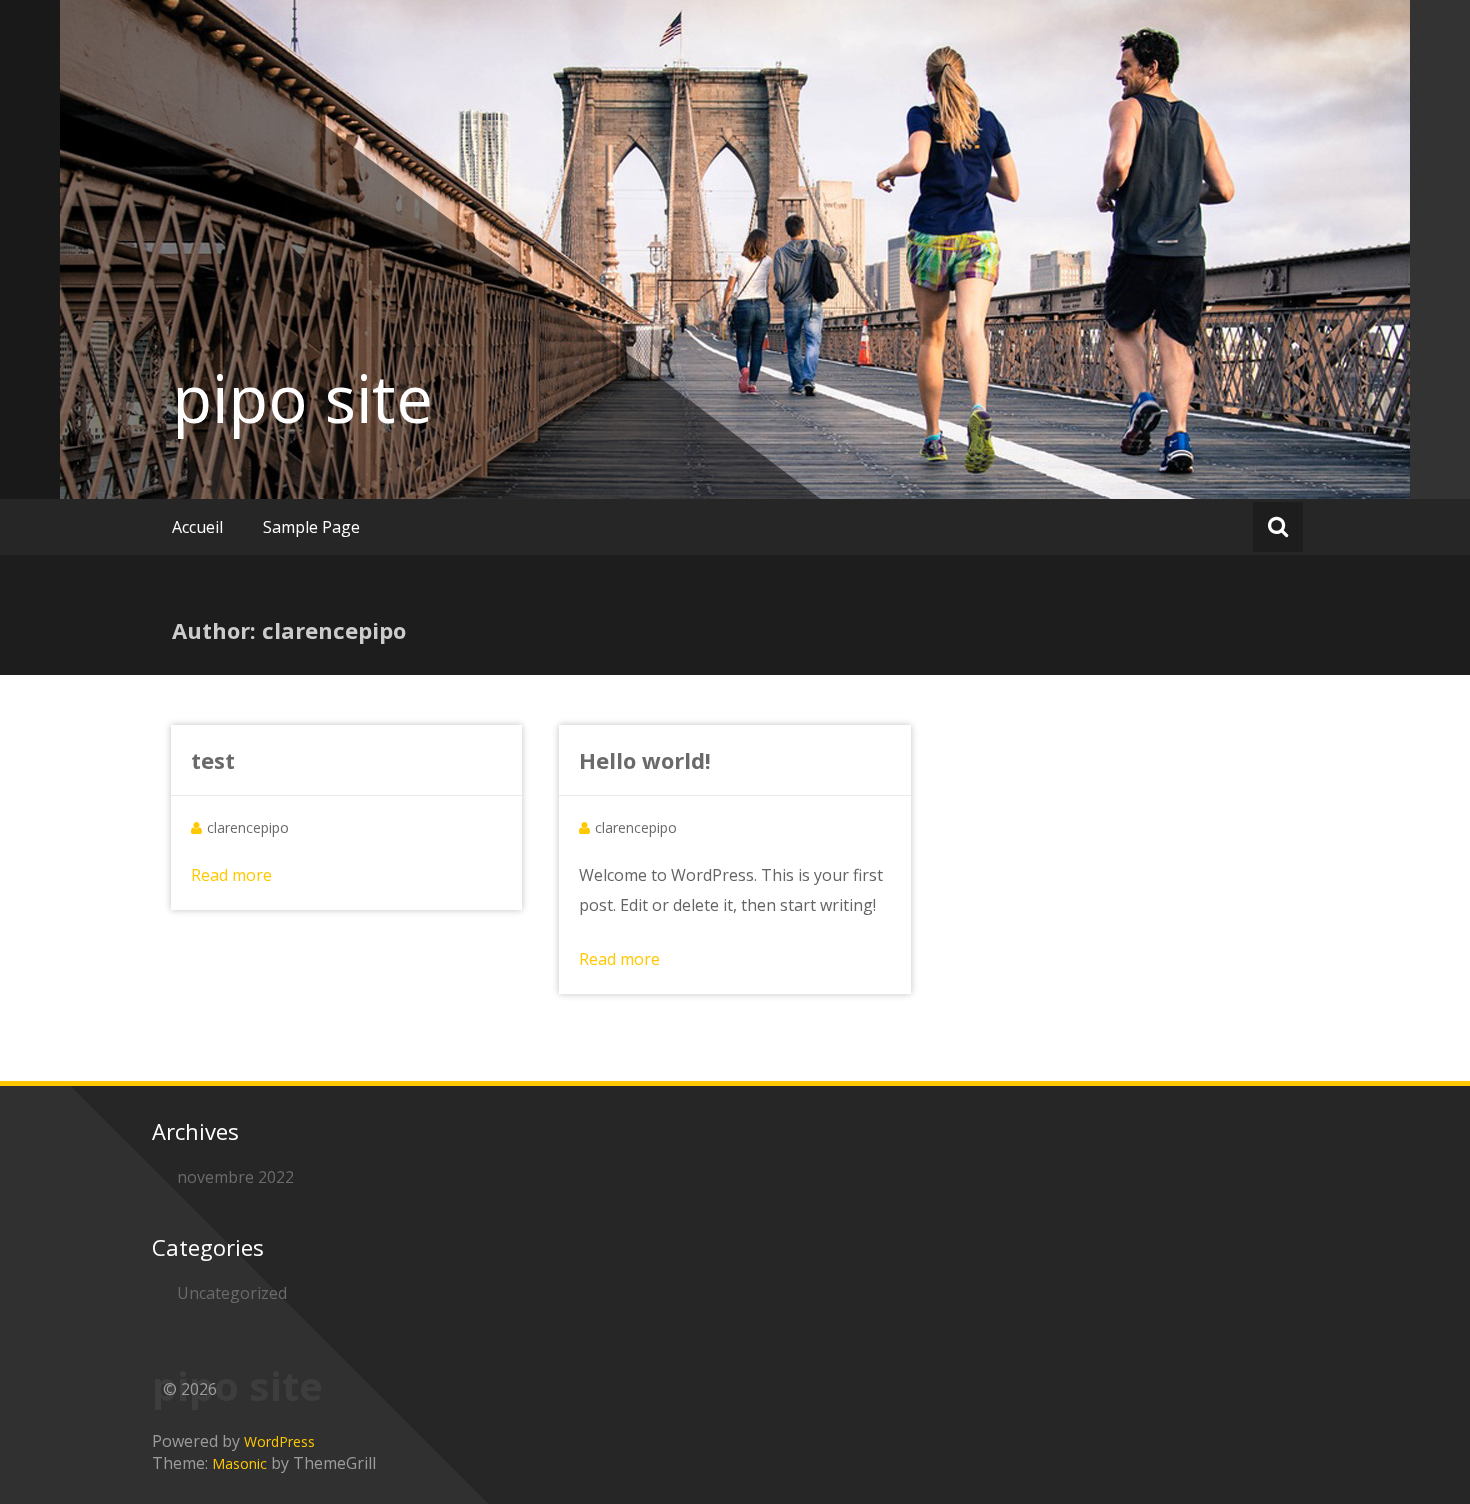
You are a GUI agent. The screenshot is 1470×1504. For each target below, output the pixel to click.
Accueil (197, 527)
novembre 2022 (235, 1177)
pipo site (302, 398)
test (213, 760)
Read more (231, 875)
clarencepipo (248, 827)
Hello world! (645, 760)
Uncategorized (232, 1293)
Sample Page (311, 527)
